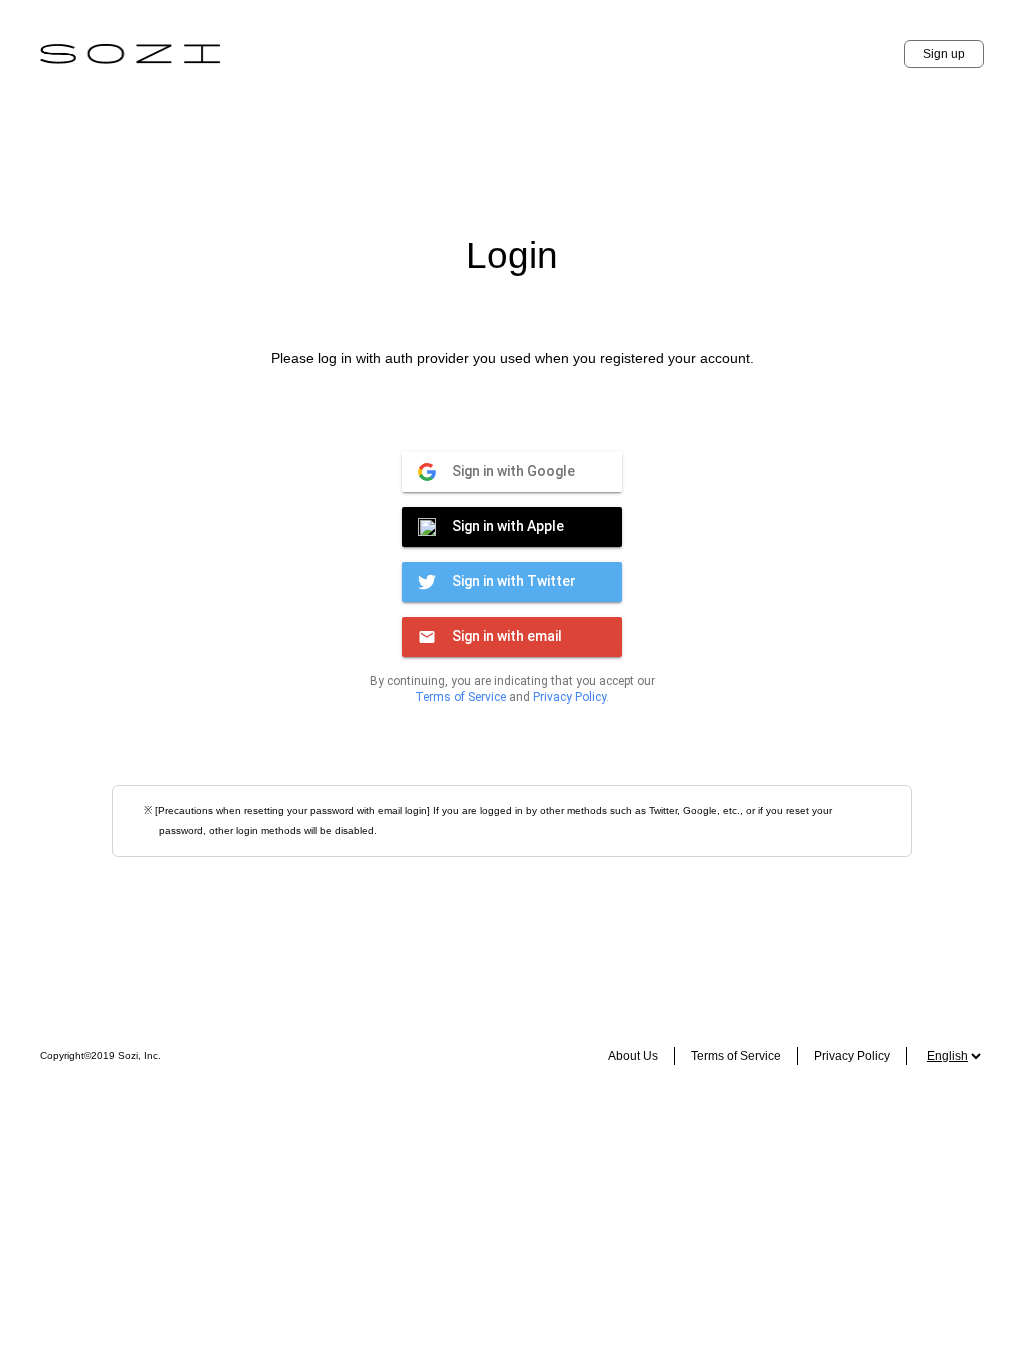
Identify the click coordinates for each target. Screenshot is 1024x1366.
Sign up (944, 54)
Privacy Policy (569, 697)
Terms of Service (460, 697)
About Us (633, 1056)
